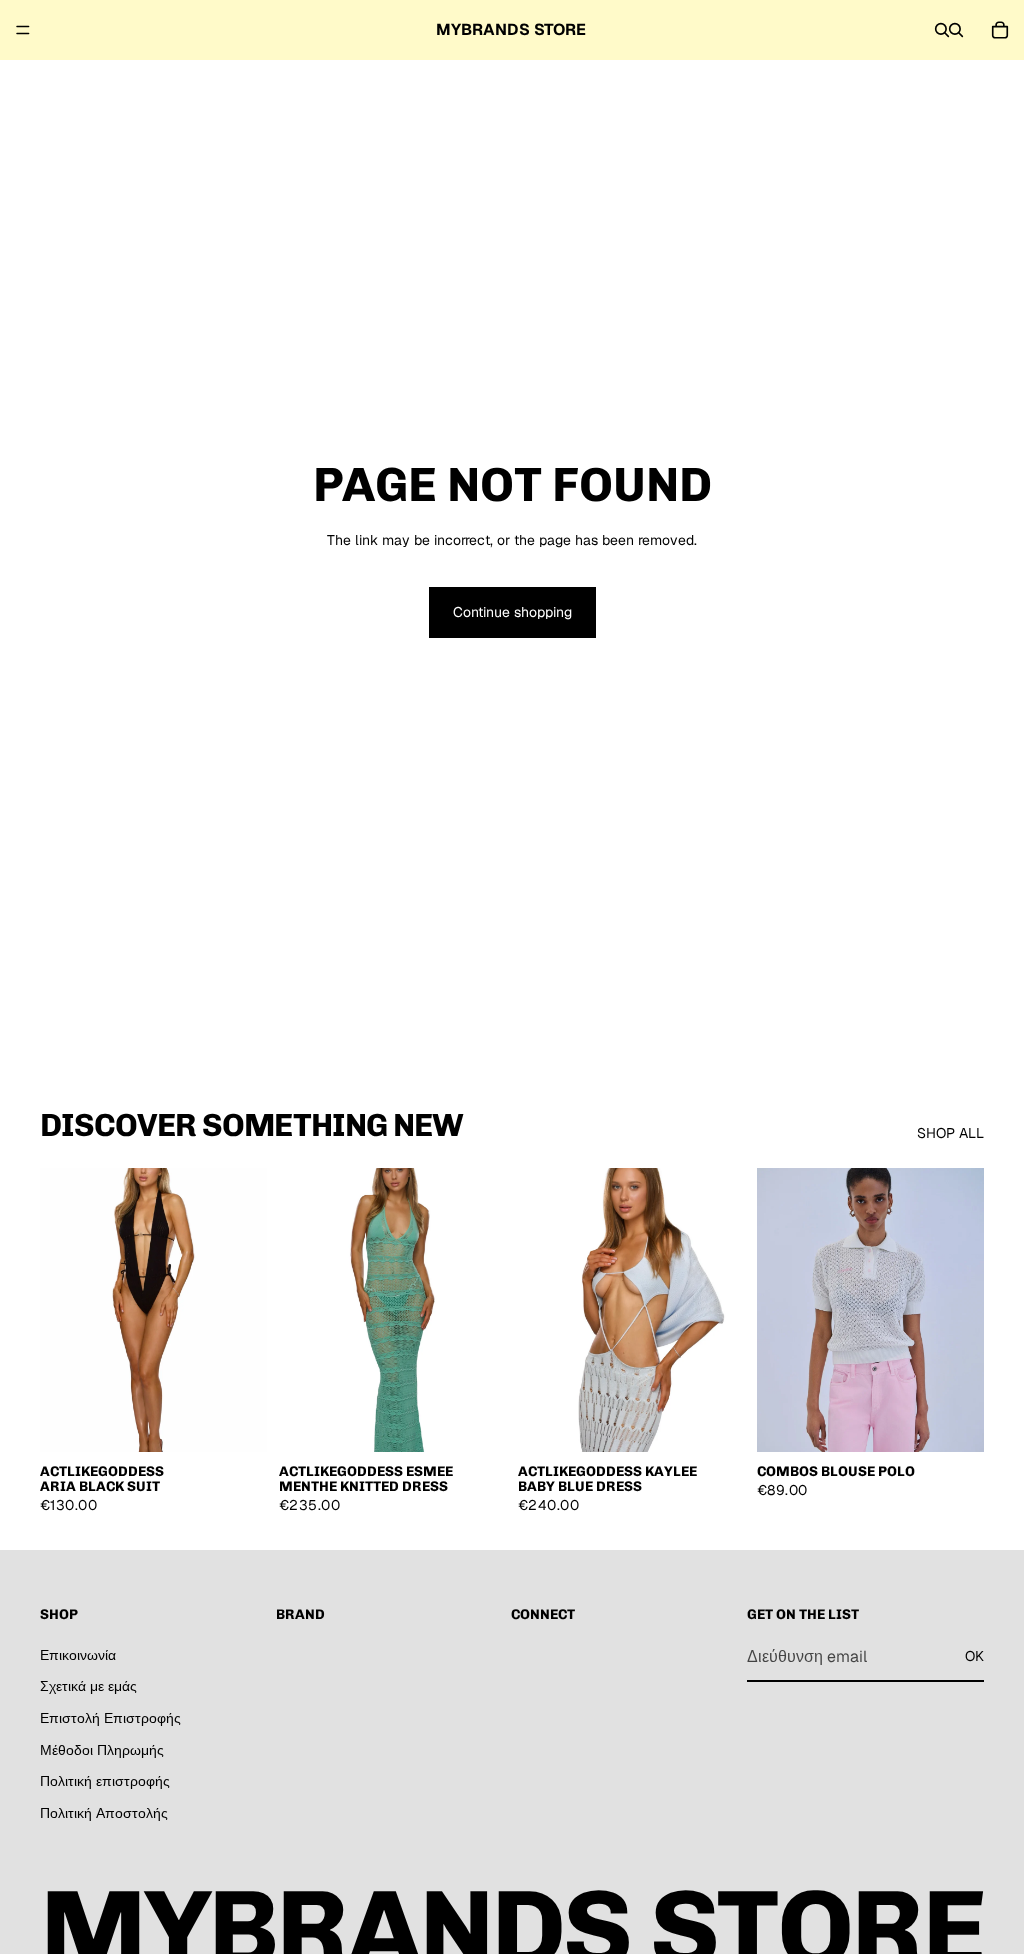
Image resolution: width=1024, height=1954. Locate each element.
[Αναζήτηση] (942, 30)
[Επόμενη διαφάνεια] (245, 1310)
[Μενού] (23, 30)
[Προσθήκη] (236, 1421)
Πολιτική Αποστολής (104, 1812)
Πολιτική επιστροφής (105, 1781)
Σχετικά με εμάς (88, 1686)
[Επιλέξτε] (953, 1421)
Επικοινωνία (78, 1654)
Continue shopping (512, 612)
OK (974, 1656)
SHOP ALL (950, 1133)
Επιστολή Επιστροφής (110, 1718)
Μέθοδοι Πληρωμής (102, 1749)
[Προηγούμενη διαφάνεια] (62, 1310)
